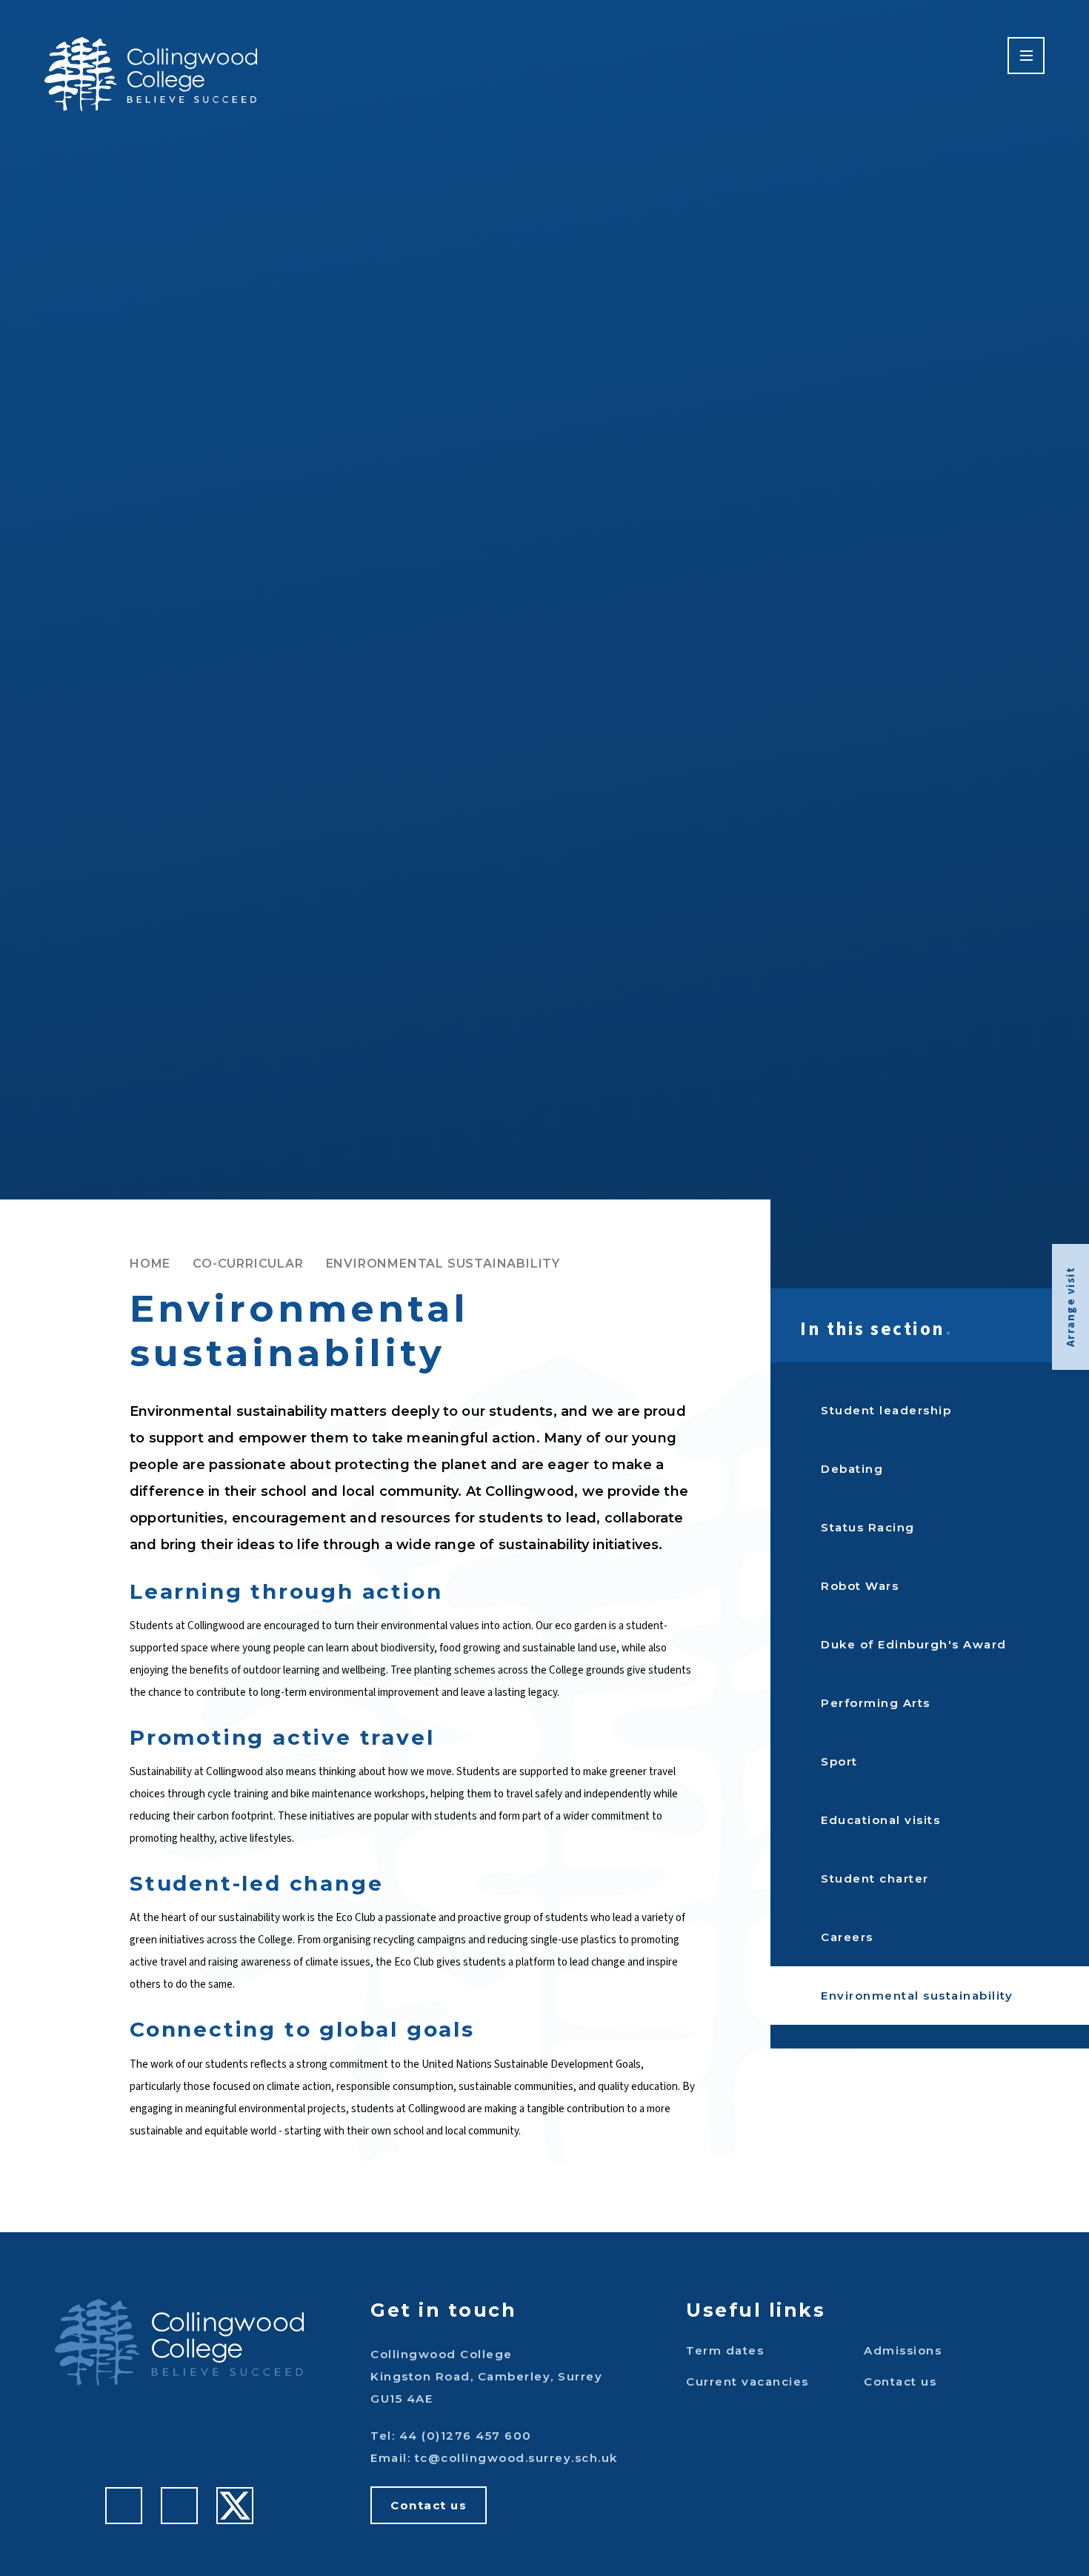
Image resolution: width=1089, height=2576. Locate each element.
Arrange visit (1071, 1307)
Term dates (725, 2350)
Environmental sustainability (443, 1264)
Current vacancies (747, 2382)
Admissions (903, 2350)
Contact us (429, 2505)
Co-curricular (248, 1264)
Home (150, 1264)
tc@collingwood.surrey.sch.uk (516, 2458)
